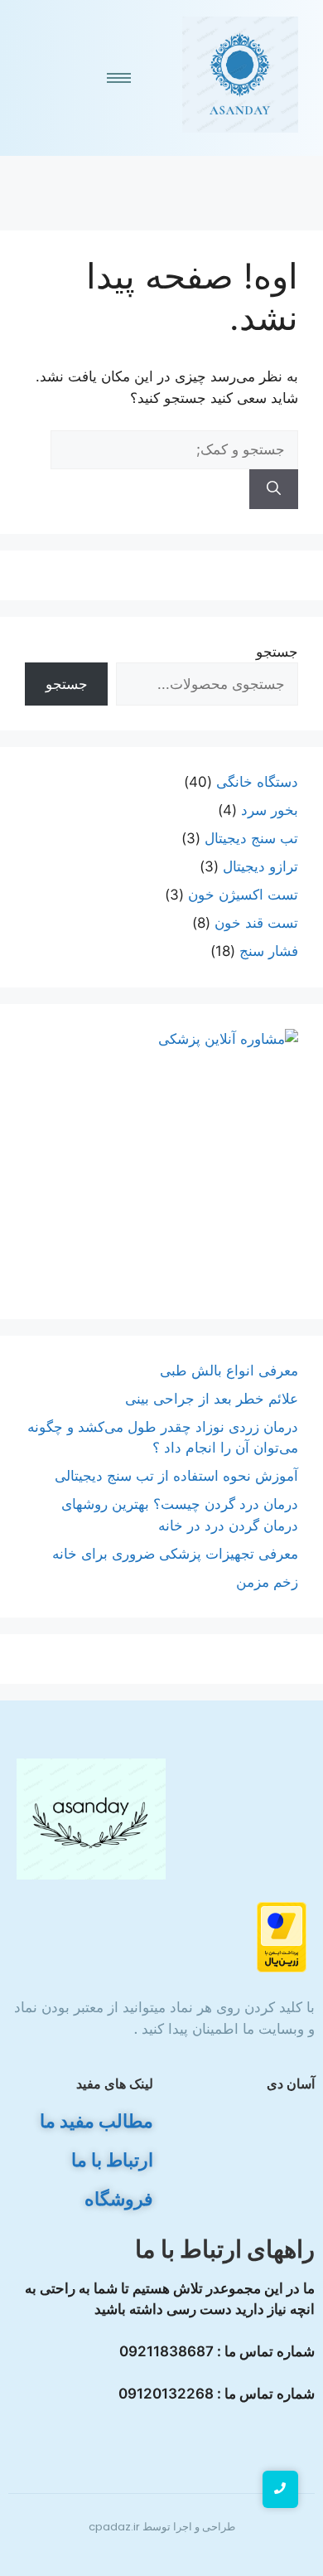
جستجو (277, 652)
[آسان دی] (91, 1819)
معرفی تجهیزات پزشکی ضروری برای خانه (175, 1554)
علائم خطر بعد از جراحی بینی (212, 1399)
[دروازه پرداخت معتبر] (161, 1937)
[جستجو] (274, 489)
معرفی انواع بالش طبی (227, 1370)
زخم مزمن (267, 1582)
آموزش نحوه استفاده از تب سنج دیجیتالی (176, 1476)
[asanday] (240, 75)
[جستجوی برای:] (174, 449)
